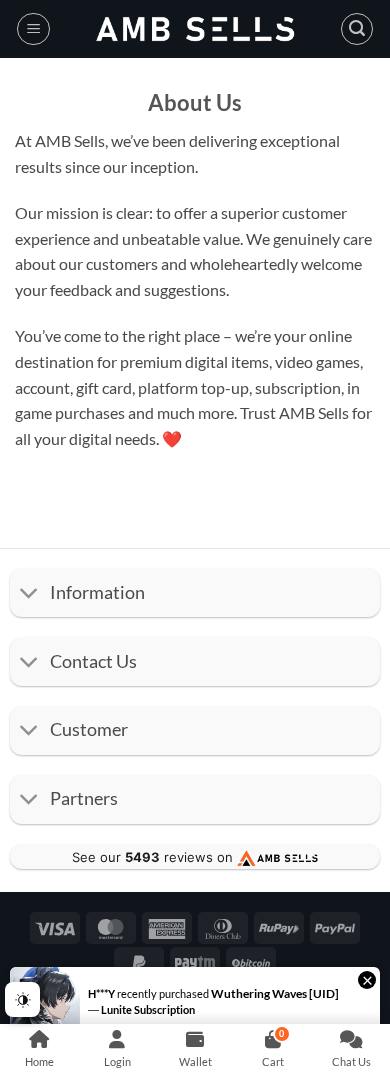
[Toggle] (29, 594)
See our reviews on (154, 857)
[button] (33, 29)
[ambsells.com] (195, 29)
